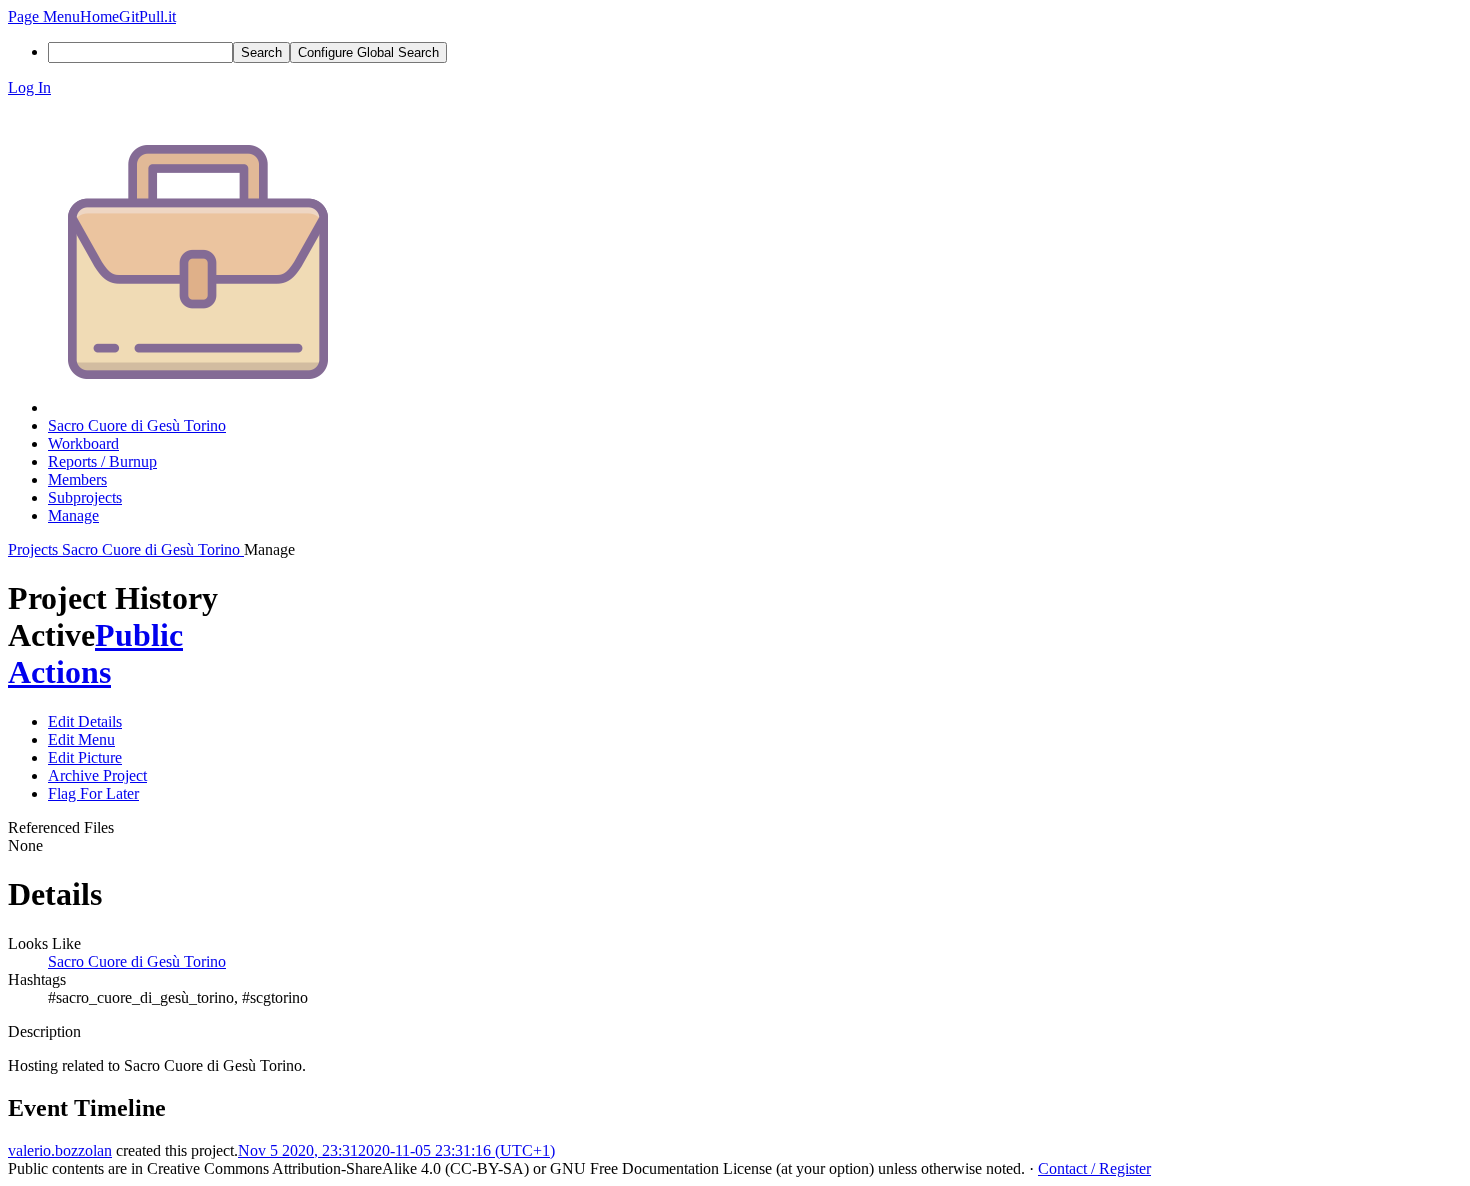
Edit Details (85, 721)
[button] (44, 16)
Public (139, 635)
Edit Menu (81, 739)
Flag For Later (93, 793)
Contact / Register (1094, 1168)
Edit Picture (85, 757)
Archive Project (97, 775)
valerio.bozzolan (60, 1150)
